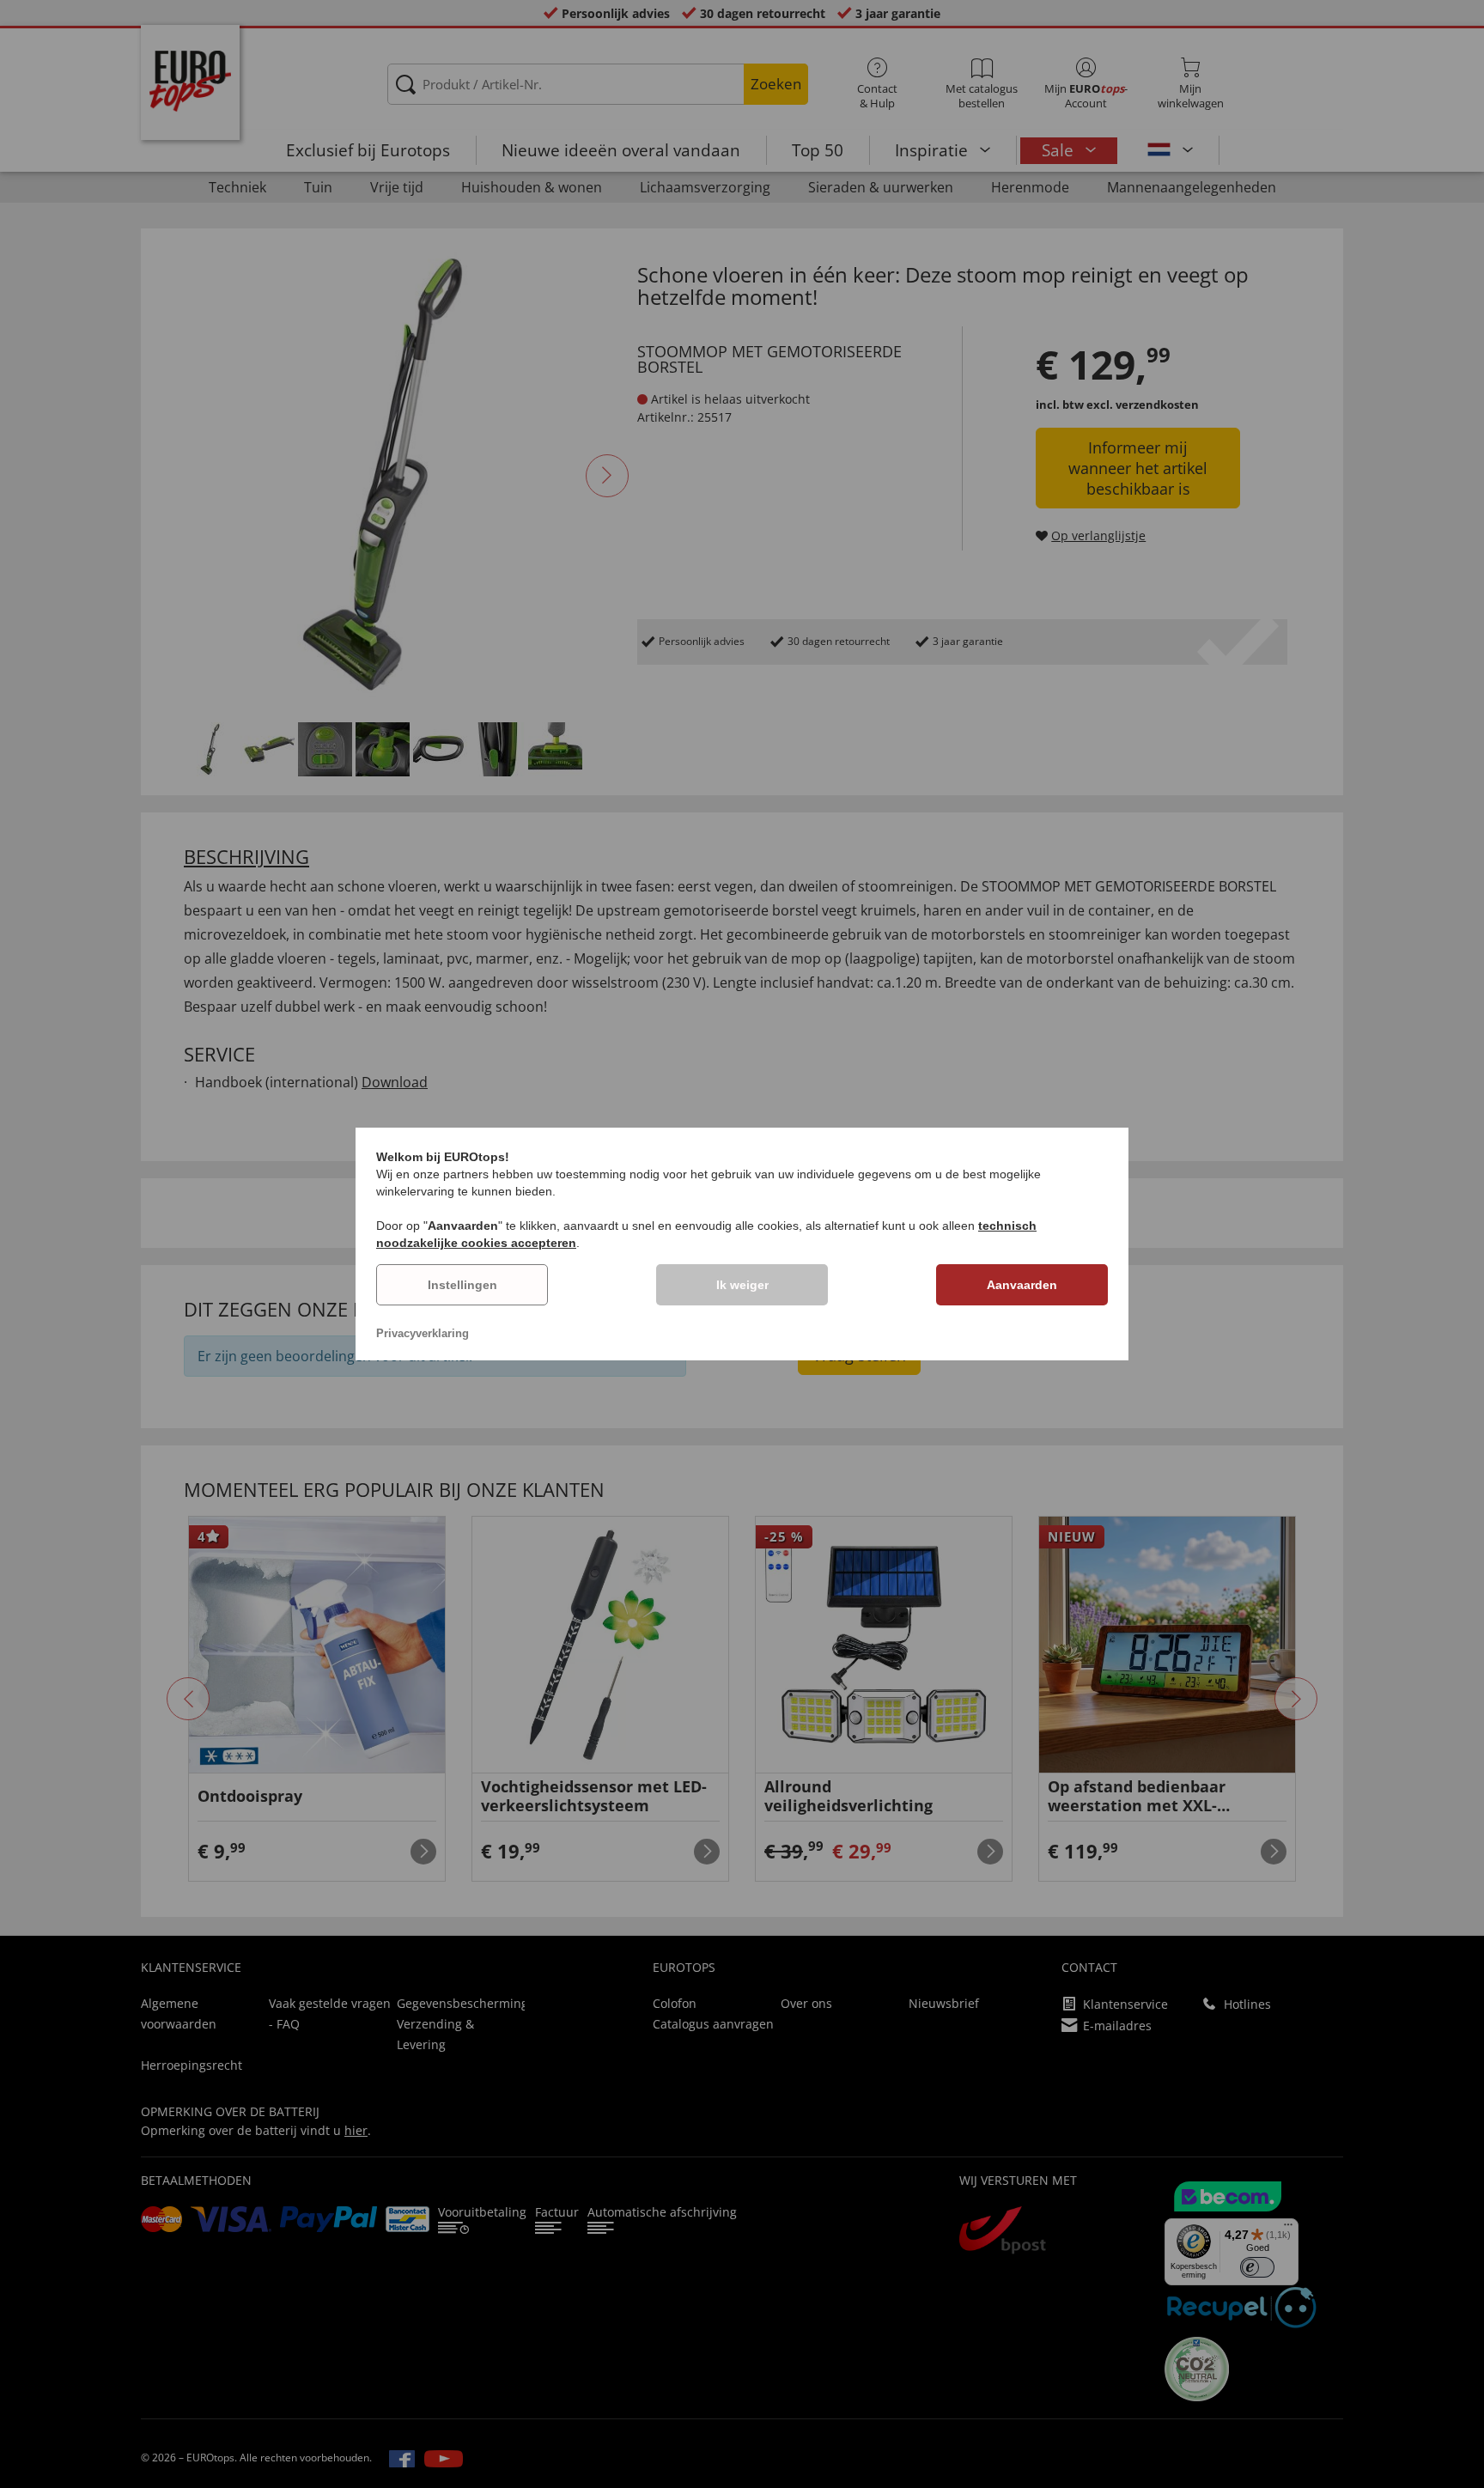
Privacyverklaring (423, 1333)
